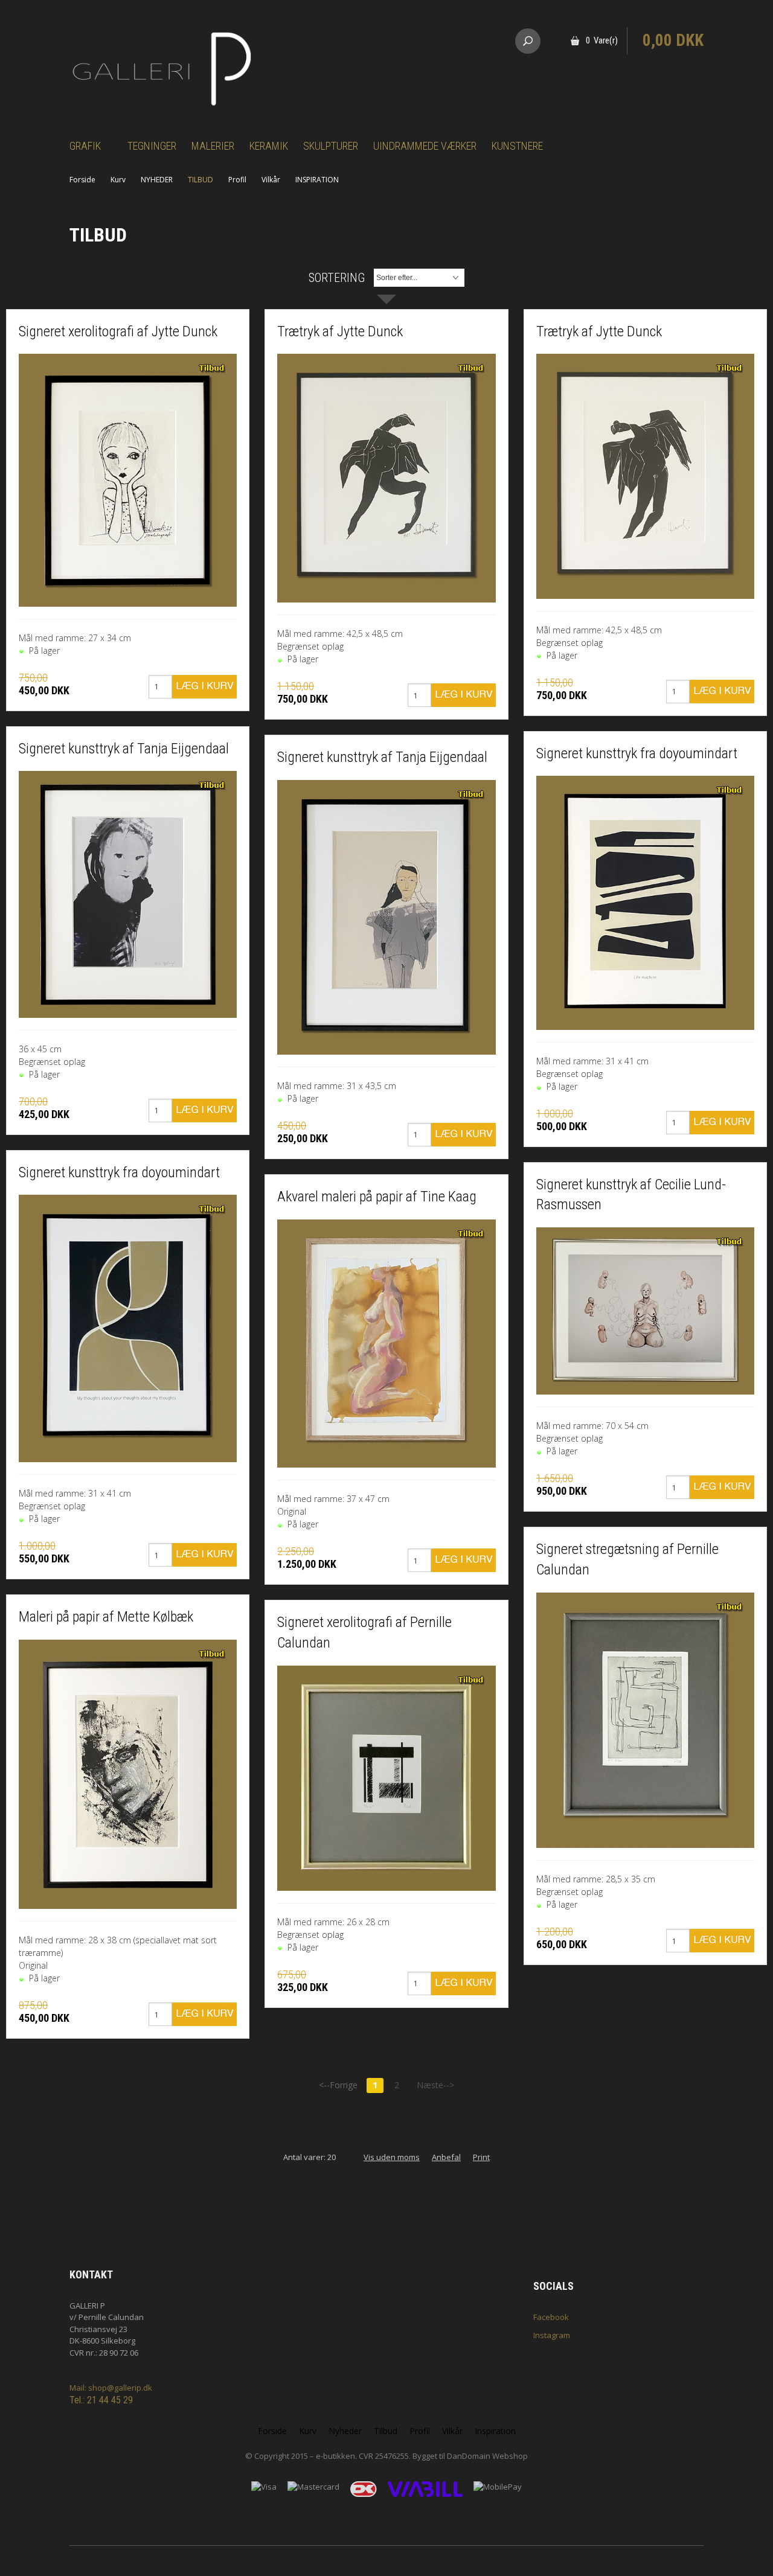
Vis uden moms (392, 2157)
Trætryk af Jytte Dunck (340, 331)
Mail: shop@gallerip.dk (111, 2388)
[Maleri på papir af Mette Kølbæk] (128, 1775)
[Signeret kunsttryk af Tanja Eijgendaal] (128, 894)
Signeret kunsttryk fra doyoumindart (119, 1172)
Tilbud (386, 2431)
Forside (82, 180)
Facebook (551, 2317)
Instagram (552, 2335)
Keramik (269, 146)
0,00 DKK (673, 40)
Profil (237, 180)
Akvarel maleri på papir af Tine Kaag (377, 1197)
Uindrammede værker (425, 146)
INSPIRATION (317, 180)
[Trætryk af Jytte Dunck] (386, 478)
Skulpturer (331, 146)
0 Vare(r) (602, 40)
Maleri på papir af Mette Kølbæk (106, 1617)
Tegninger (152, 146)
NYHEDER (157, 180)
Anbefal (446, 2157)
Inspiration (495, 2431)
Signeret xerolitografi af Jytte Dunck (118, 331)
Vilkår (271, 180)
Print (481, 2157)
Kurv (118, 180)
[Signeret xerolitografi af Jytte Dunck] (128, 480)
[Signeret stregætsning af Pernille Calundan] (645, 1720)
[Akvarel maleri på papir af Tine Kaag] (386, 1344)
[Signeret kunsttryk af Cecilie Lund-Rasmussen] (645, 1311)
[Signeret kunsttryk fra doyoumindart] (128, 1328)
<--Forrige (338, 2085)
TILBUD (200, 180)
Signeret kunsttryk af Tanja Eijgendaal (124, 749)
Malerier (213, 146)
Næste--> (435, 2085)
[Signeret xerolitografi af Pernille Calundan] (386, 1778)
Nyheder (345, 2431)
